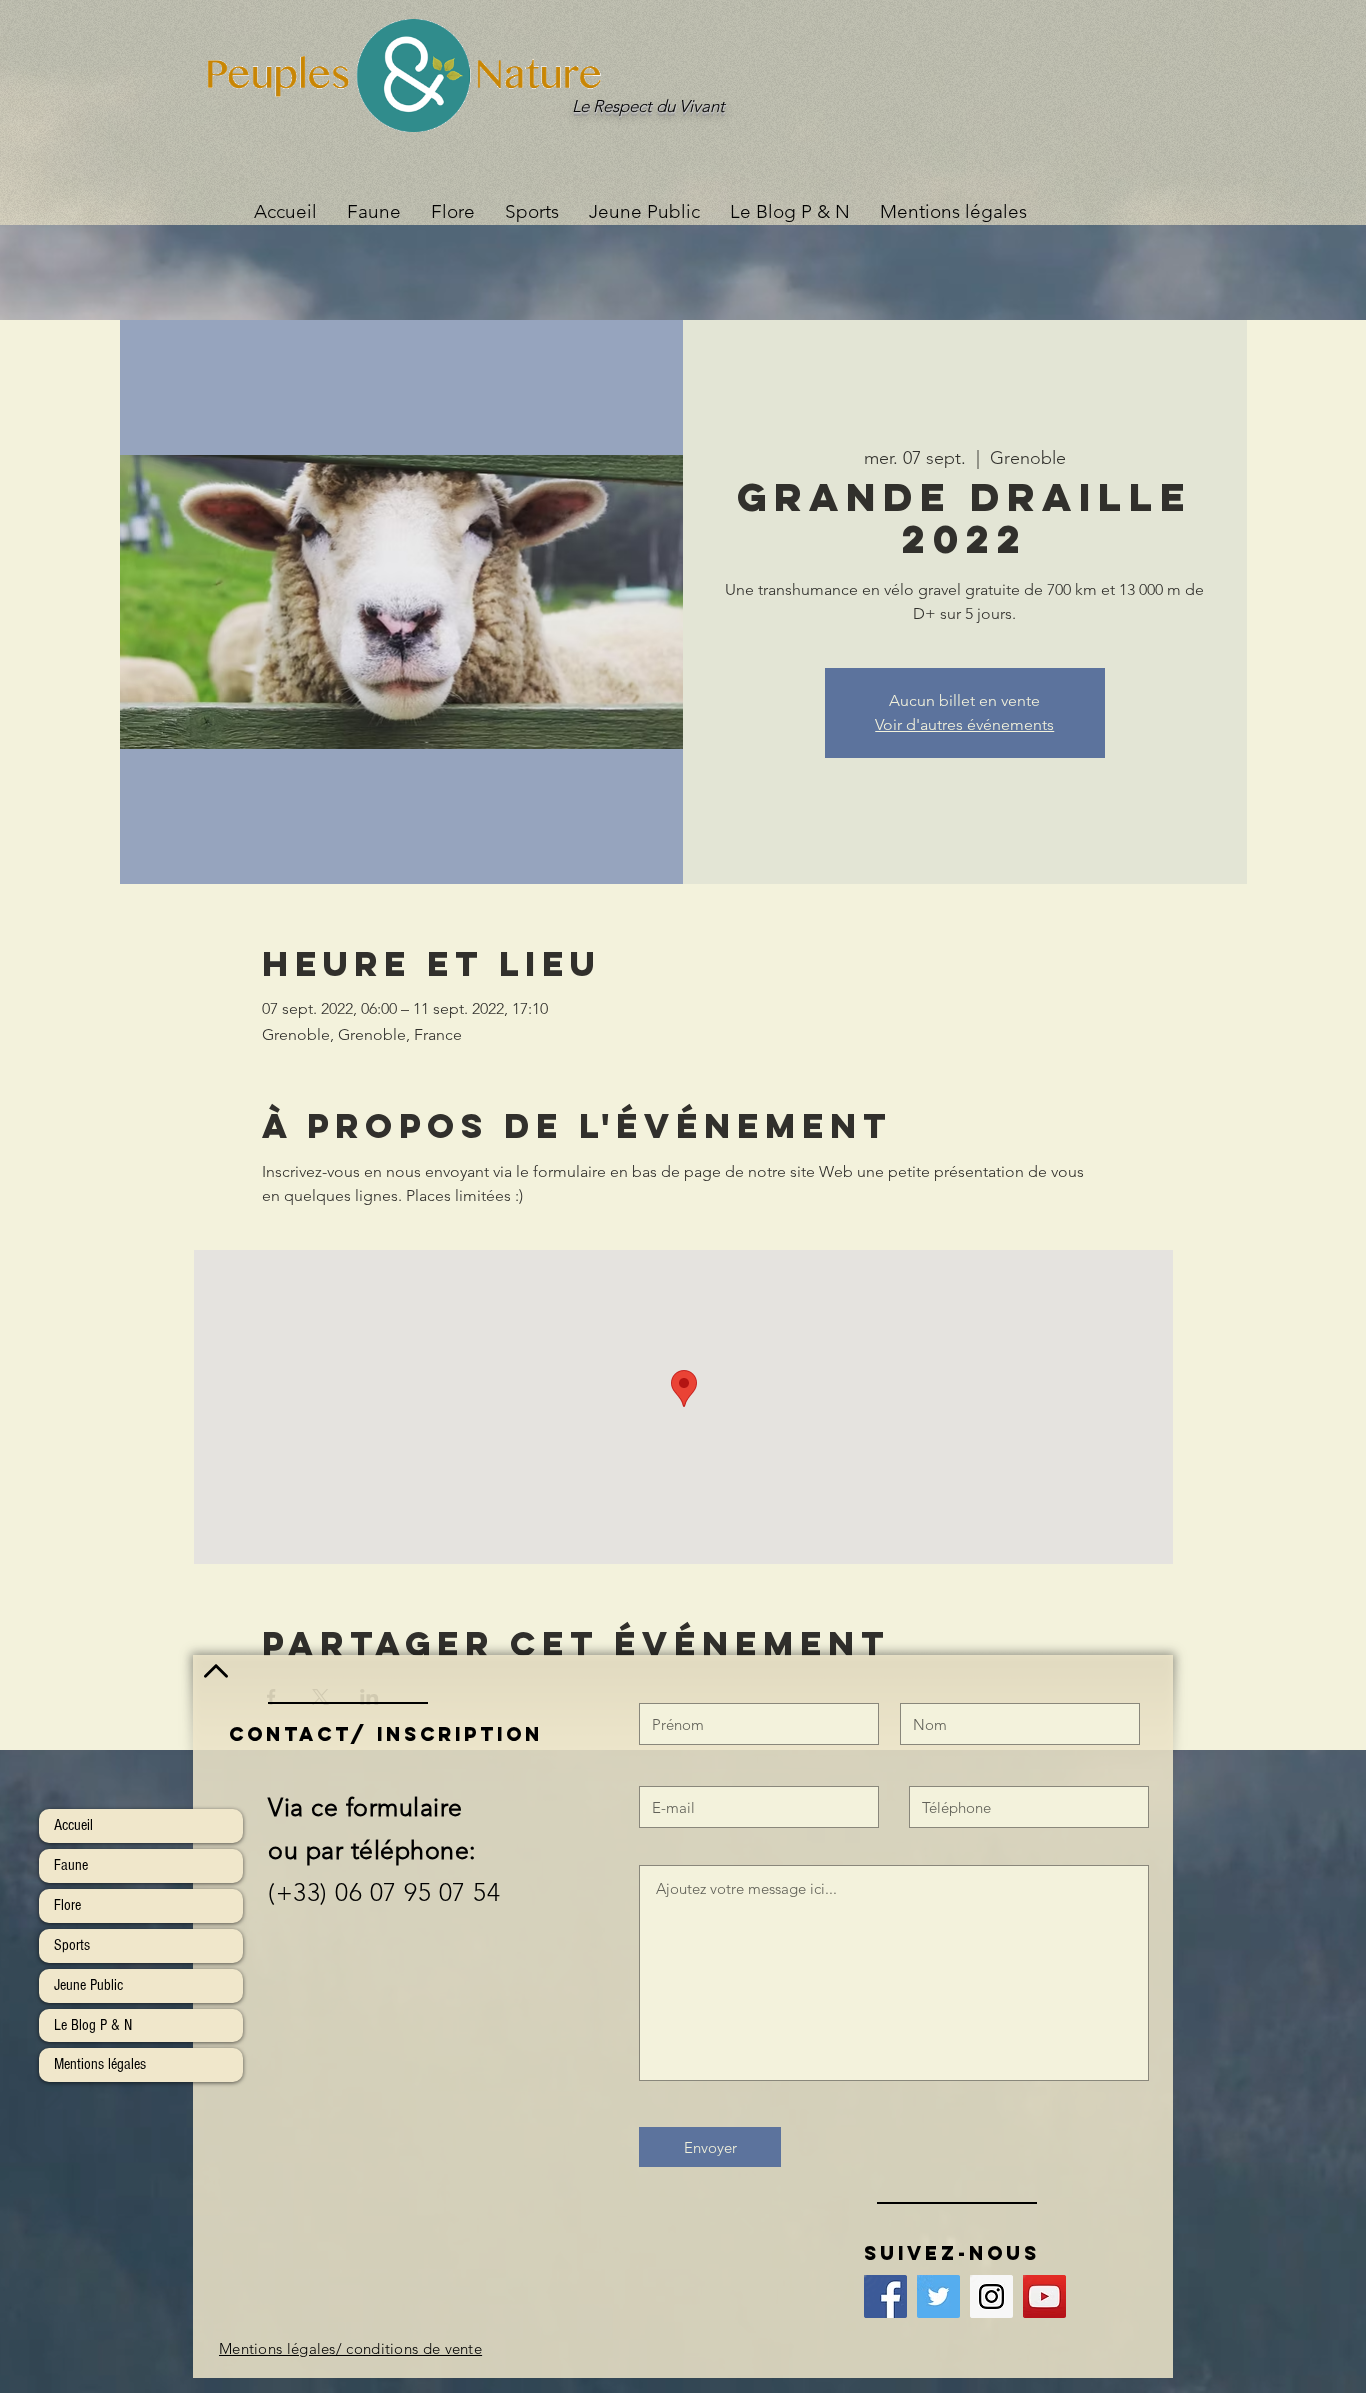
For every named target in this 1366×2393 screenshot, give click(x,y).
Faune (71, 1865)
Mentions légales (100, 2064)
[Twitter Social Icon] (938, 2296)
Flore (67, 1905)
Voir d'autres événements (964, 724)
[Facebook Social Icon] (885, 2296)
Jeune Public (88, 1985)
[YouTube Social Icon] (1044, 2296)
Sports (72, 1945)
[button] (532, 212)
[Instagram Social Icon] (991, 2296)
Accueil (73, 1825)
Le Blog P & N (93, 2025)
